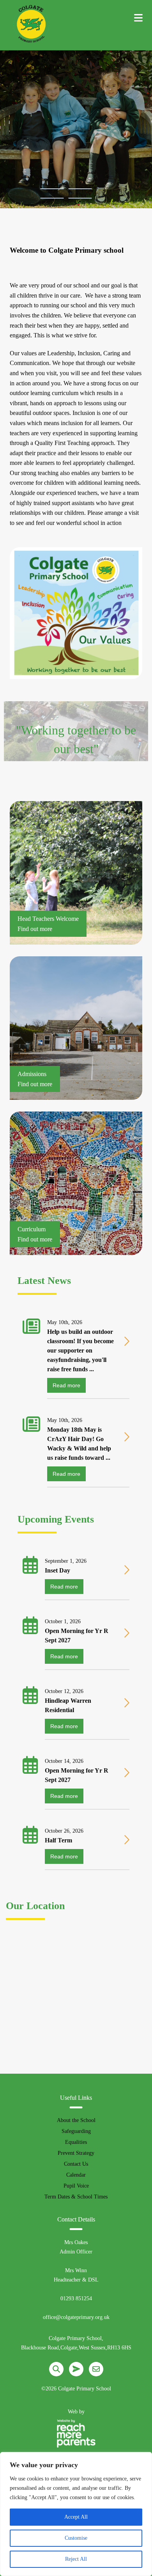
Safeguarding (76, 2131)
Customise (76, 2538)
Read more (66, 1385)
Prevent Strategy (76, 2153)
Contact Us (76, 2164)
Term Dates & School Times (76, 2197)
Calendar (76, 2175)
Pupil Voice (76, 2186)
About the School (76, 2120)
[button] (52, 189)
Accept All (76, 2517)
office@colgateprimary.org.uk (76, 2317)
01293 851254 (76, 2299)
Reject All (76, 2559)
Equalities (76, 2142)
